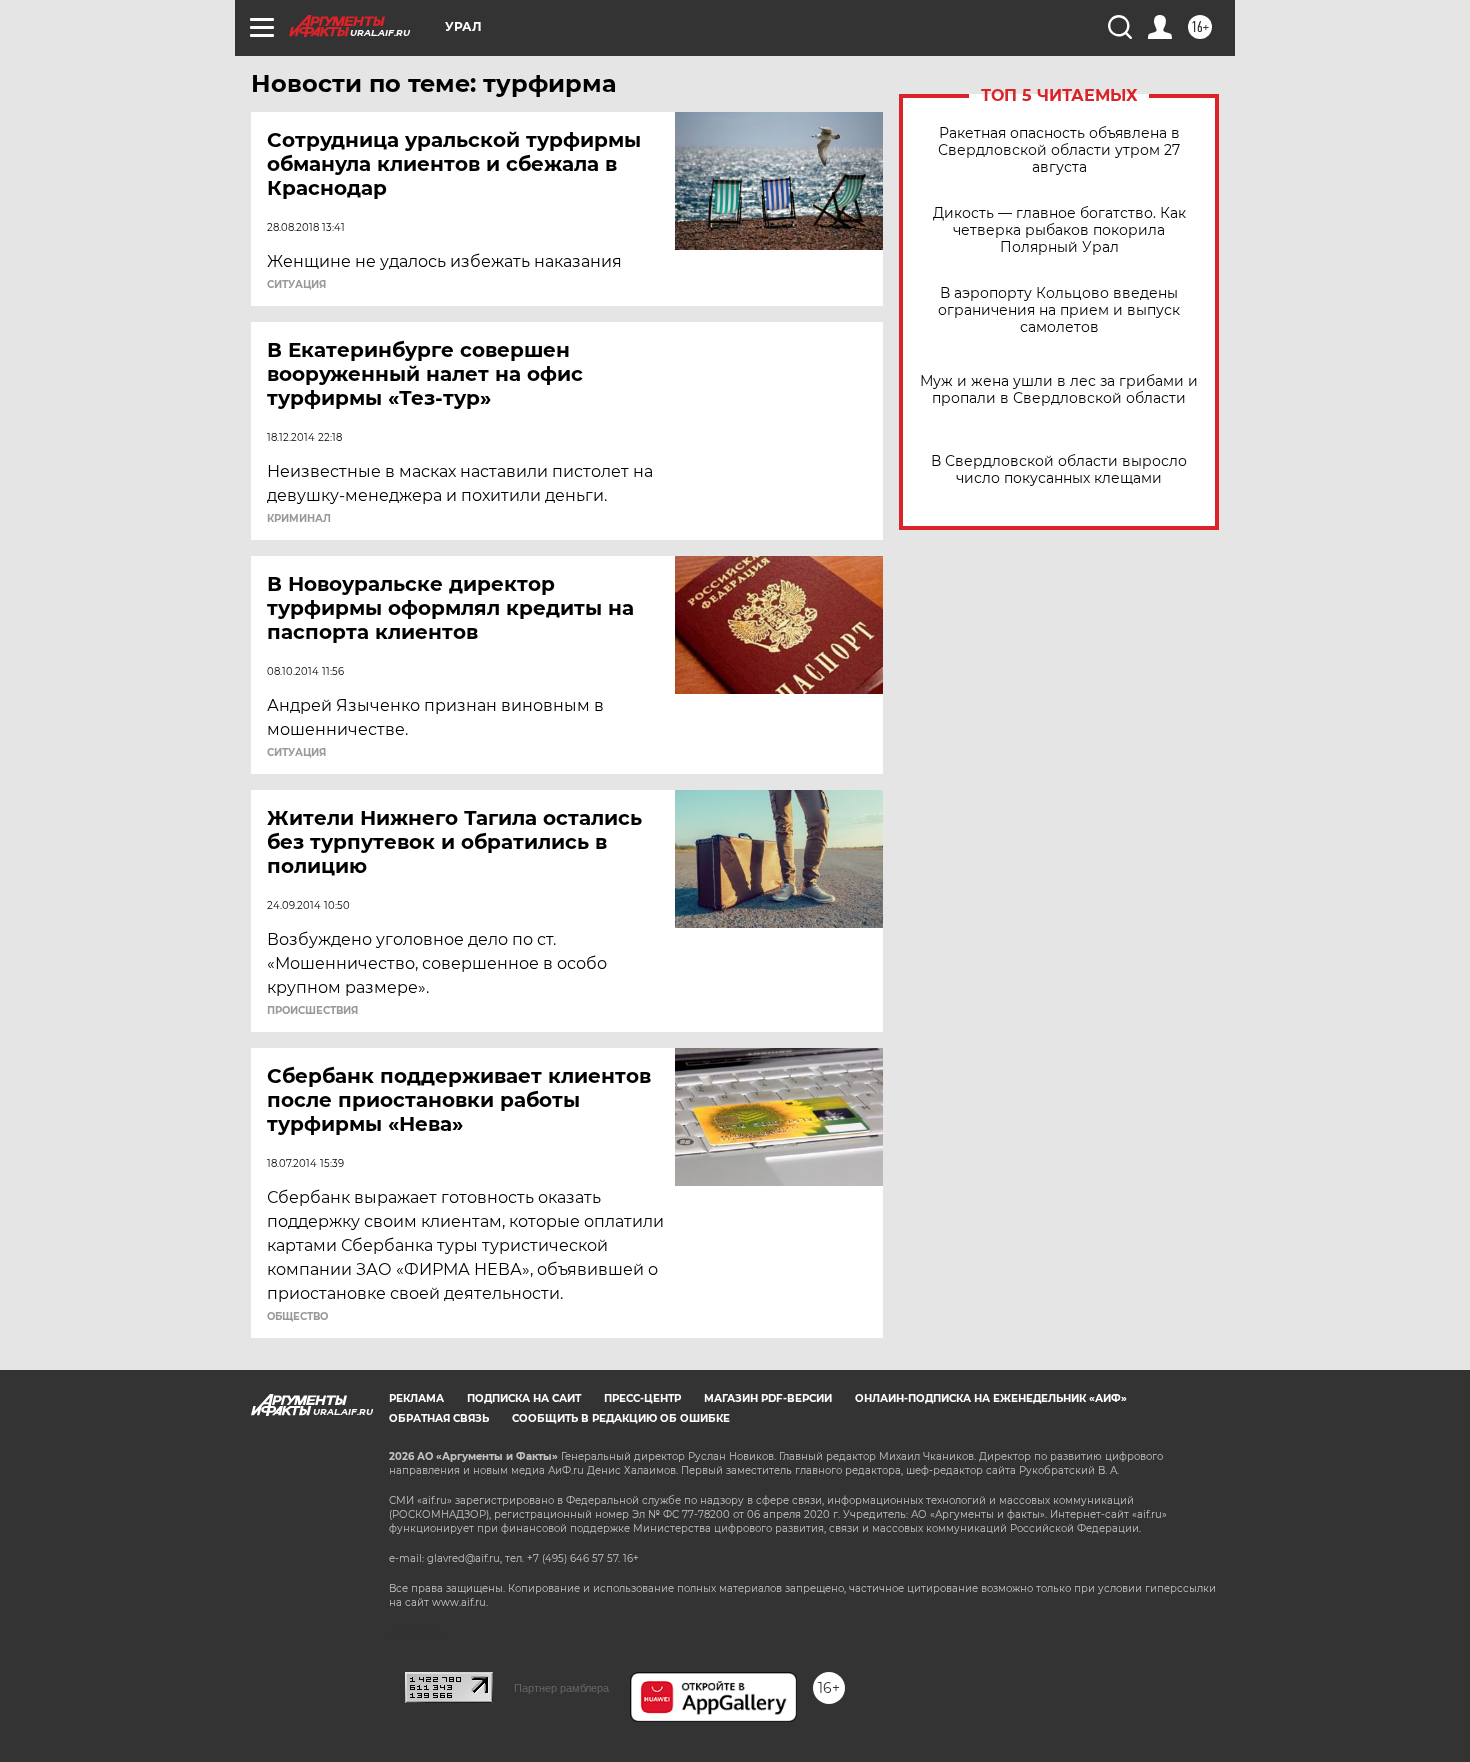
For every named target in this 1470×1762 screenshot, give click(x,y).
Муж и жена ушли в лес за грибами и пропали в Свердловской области (1059, 390)
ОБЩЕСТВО (297, 1317)
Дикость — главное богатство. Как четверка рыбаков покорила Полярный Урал (1059, 230)
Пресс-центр (642, 1398)
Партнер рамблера (561, 1688)
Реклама (416, 1398)
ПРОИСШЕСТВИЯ (312, 1011)
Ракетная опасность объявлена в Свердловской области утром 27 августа (1059, 150)
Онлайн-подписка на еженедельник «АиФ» (991, 1398)
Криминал (299, 519)
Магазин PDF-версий (768, 1398)
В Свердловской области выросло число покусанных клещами (1059, 470)
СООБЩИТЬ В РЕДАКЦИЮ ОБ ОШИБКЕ (621, 1418)
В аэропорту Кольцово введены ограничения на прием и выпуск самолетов (1059, 310)
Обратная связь (439, 1418)
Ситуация (296, 285)
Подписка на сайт (524, 1398)
